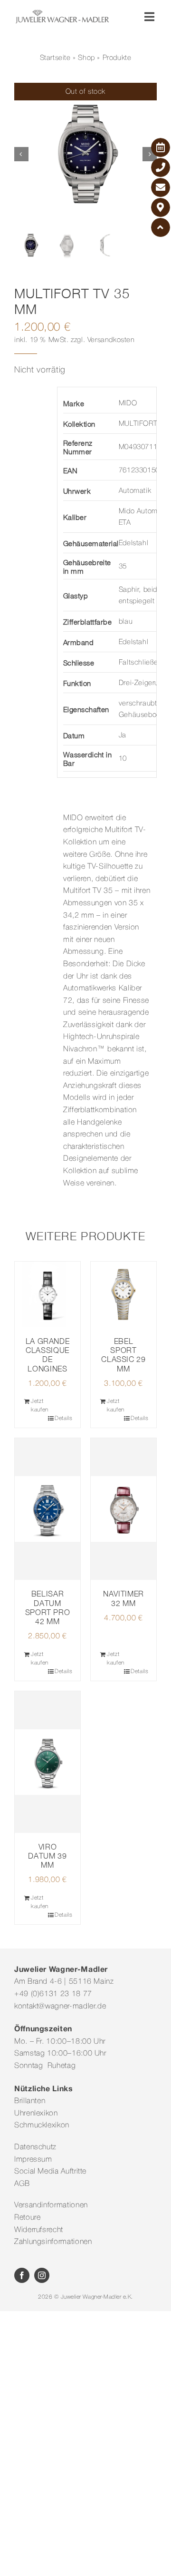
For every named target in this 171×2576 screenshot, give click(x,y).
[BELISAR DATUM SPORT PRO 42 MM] (47, 1509)
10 (123, 759)
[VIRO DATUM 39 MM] (47, 1762)
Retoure (27, 2218)
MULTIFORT (138, 424)
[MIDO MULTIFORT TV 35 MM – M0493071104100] (85, 154)
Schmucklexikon (42, 2125)
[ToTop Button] (161, 227)
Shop (86, 58)
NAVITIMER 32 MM (123, 1598)
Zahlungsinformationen (53, 2242)
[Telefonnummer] (161, 167)
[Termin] (161, 147)
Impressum (33, 2160)
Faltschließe (138, 663)
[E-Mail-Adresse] (161, 187)
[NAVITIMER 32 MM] (123, 1509)
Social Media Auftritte (50, 2172)
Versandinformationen (51, 2205)
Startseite (55, 58)
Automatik (135, 491)
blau (126, 622)
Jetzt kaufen (40, 1406)
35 (123, 567)
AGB (22, 2184)
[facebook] (22, 2275)
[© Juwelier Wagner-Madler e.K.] (62, 13)
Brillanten (30, 2101)
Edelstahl (133, 543)
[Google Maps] (161, 207)
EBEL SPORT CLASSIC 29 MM (123, 1355)
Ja (123, 735)
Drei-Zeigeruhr (142, 683)
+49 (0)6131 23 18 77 (53, 1994)
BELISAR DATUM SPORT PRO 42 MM (48, 1607)
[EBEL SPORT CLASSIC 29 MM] (123, 1294)
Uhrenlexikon (36, 2114)
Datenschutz (35, 2147)
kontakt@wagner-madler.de (60, 2007)
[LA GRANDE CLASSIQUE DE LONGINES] (47, 1294)
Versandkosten (111, 340)
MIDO (128, 403)
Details (63, 1418)
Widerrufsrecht (39, 2230)
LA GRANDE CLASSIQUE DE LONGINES (48, 1355)
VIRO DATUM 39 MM (47, 1856)
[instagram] (42, 2275)
